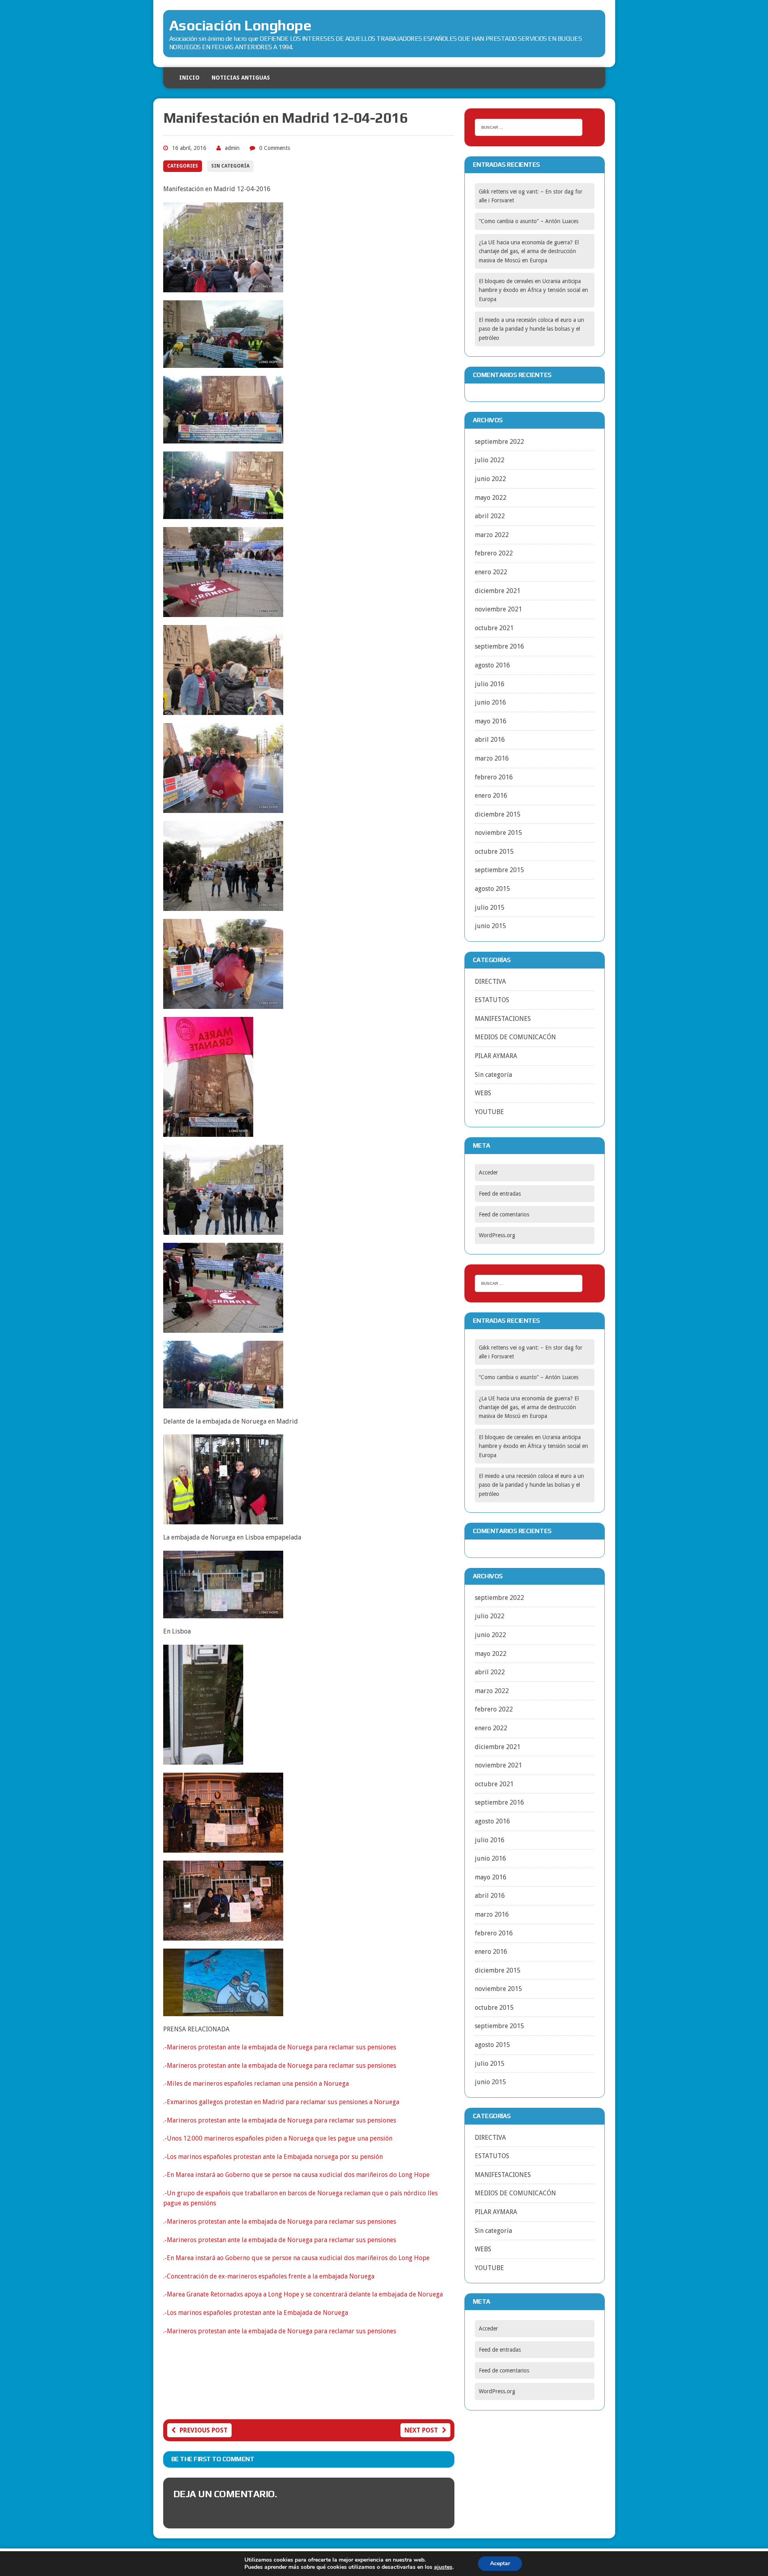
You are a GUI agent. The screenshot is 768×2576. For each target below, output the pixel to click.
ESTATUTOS (492, 1000)
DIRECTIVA (490, 981)
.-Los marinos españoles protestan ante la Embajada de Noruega (256, 2313)
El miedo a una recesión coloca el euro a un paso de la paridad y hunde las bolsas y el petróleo (531, 329)
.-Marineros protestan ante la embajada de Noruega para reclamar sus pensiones (280, 2047)
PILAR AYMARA (496, 1056)
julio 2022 (490, 460)
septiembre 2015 (499, 870)
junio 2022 (490, 479)
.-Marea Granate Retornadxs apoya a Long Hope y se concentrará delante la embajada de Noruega (303, 2294)
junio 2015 (490, 926)
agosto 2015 (492, 889)
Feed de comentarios (504, 1214)
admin (232, 148)
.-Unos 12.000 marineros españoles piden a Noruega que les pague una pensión (278, 2138)
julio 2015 (490, 908)
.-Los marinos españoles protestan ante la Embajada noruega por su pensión (273, 2157)
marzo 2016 (492, 758)
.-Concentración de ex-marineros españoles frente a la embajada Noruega (269, 2276)
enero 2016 (491, 796)
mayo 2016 (491, 721)
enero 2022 (491, 572)
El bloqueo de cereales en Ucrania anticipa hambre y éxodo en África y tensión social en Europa (533, 290)
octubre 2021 (494, 628)
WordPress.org (497, 1235)
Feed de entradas (500, 1194)
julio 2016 (490, 684)
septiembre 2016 (499, 646)
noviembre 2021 (498, 609)
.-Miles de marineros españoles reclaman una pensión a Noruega (256, 2084)
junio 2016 (490, 702)
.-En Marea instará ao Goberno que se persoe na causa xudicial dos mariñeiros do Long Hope (296, 2175)
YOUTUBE (489, 1112)
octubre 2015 (494, 852)
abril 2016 (490, 740)
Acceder (488, 1172)
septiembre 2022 (499, 442)
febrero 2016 (494, 777)
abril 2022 (490, 516)
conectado (252, 2513)
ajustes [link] (443, 2567)
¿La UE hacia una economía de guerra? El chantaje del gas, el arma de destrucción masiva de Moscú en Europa (529, 251)
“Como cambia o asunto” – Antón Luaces (529, 221)
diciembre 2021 (498, 591)
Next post (421, 2430)
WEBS (483, 1093)
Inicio (189, 78)
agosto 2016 (492, 665)
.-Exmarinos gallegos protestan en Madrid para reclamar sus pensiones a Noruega (281, 2102)
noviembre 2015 (498, 833)
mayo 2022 (491, 498)
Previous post (204, 2430)
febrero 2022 (494, 553)
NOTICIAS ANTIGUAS (241, 78)
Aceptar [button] (500, 2563)
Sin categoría (230, 166)
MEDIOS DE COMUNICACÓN (515, 1037)
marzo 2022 (492, 535)
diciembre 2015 (498, 814)
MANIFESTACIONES (503, 1019)
